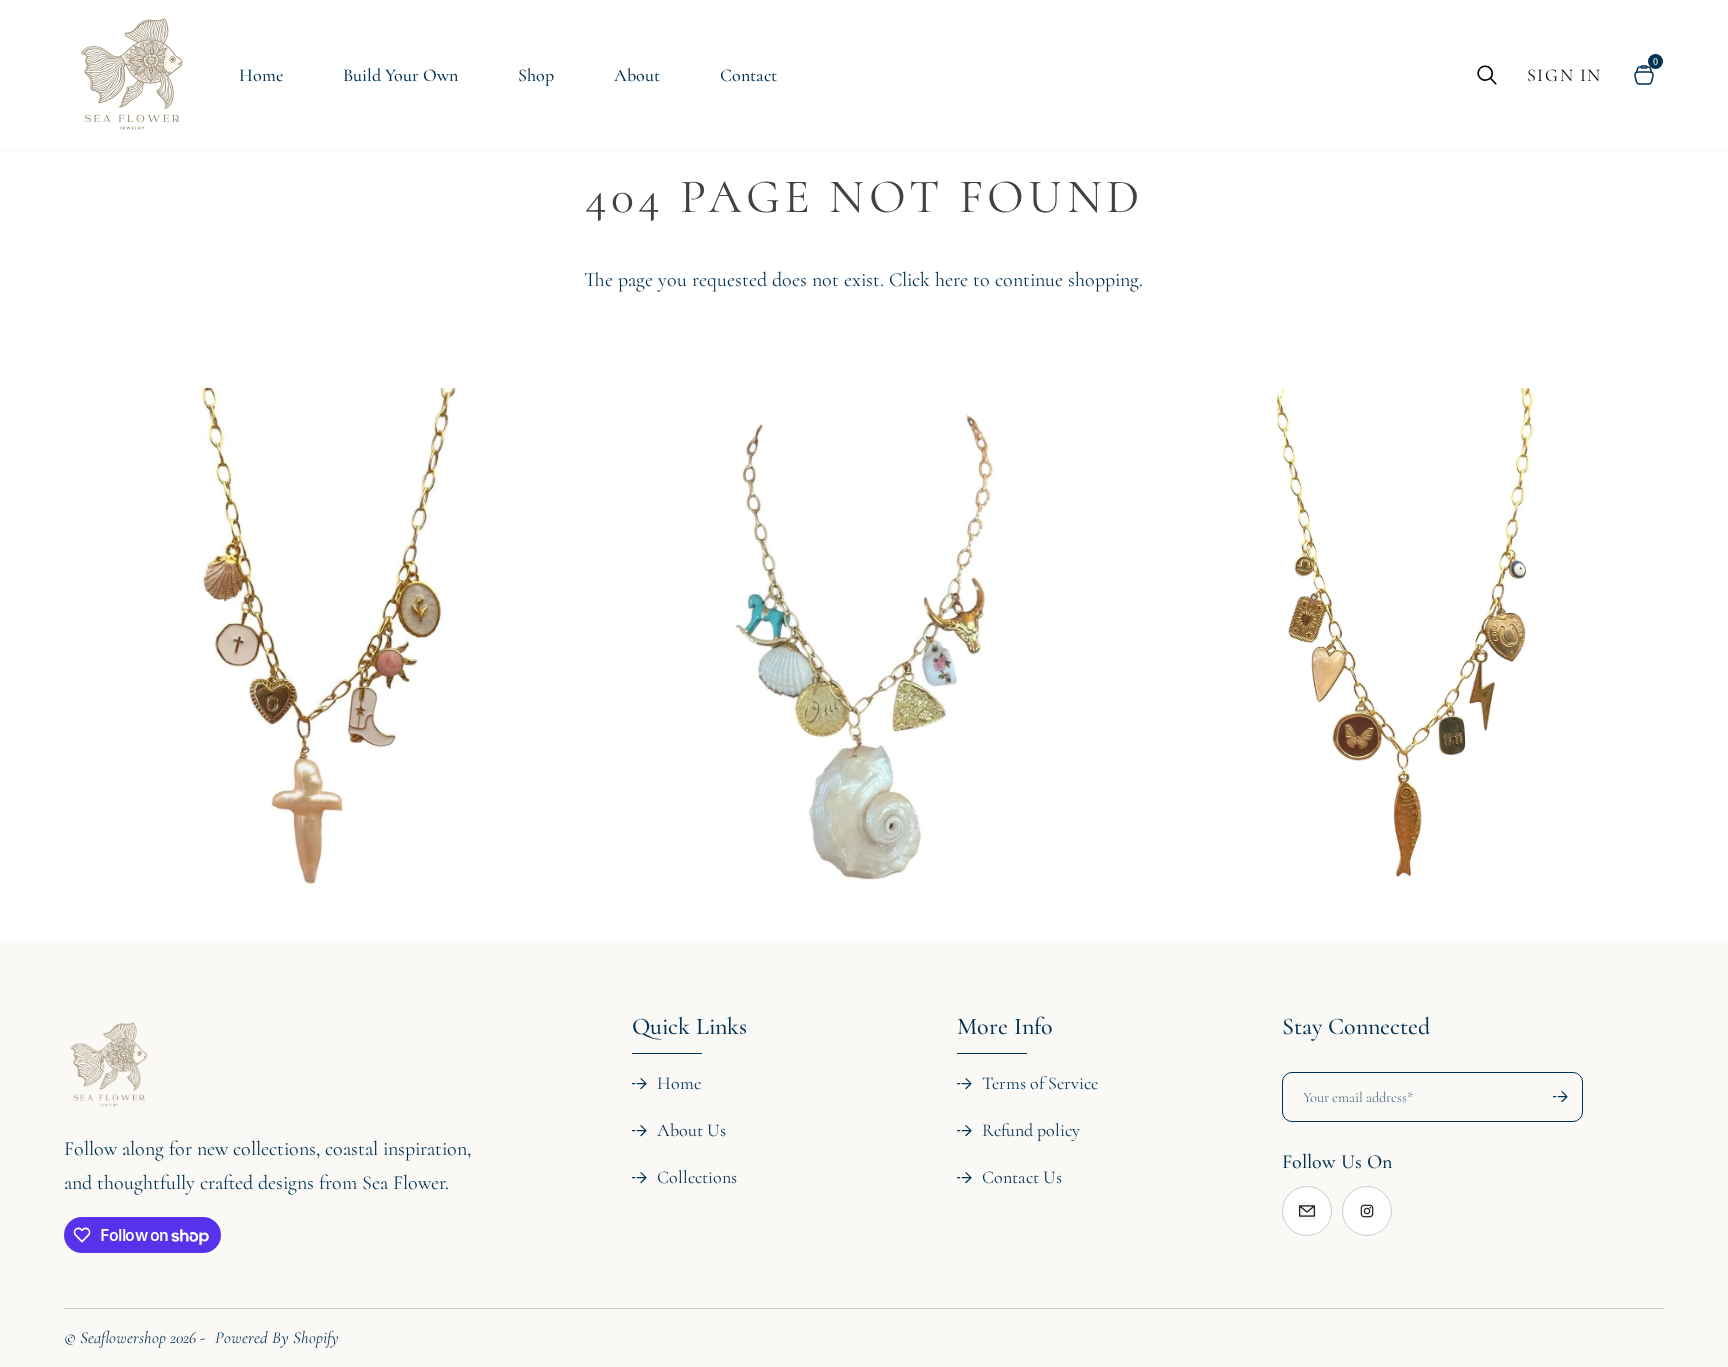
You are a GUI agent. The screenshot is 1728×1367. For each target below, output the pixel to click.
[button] (269, 1015)
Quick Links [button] (689, 1026)
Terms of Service (1040, 1083)
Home (679, 1083)
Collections (697, 1177)
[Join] (1551, 1097)
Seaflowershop (123, 1337)
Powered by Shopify (277, 1337)
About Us (691, 1130)
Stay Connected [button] (1356, 1026)
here (951, 280)
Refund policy (1031, 1130)
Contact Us (1022, 1177)
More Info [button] (1005, 1026)
